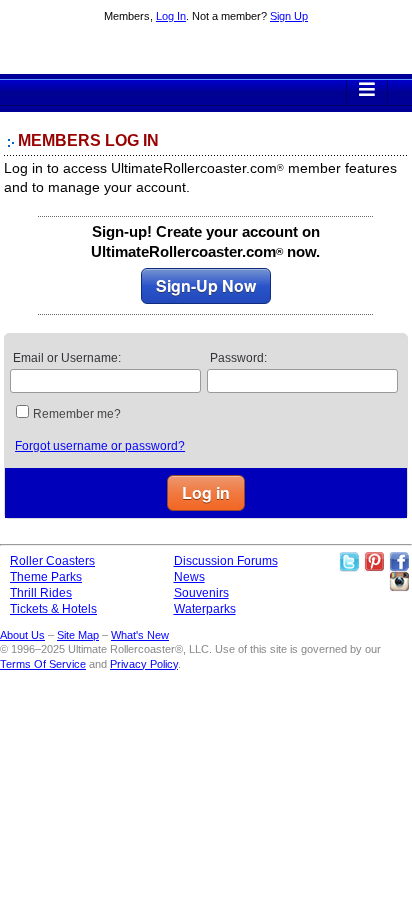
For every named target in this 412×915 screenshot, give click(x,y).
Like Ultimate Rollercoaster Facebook (399, 562)
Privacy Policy (144, 664)
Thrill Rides (41, 593)
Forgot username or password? (100, 446)
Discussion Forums (226, 561)
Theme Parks (46, 577)
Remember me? (77, 414)
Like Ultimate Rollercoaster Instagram (399, 582)
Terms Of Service (43, 664)
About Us (22, 635)
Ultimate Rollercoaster (206, 51)
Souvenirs (201, 593)
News (189, 577)
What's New (140, 635)
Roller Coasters (52, 561)
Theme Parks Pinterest (374, 562)
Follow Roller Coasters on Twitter (349, 562)
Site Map (78, 635)
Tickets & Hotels (53, 609)
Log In (171, 16)
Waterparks (205, 609)
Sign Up (289, 16)
